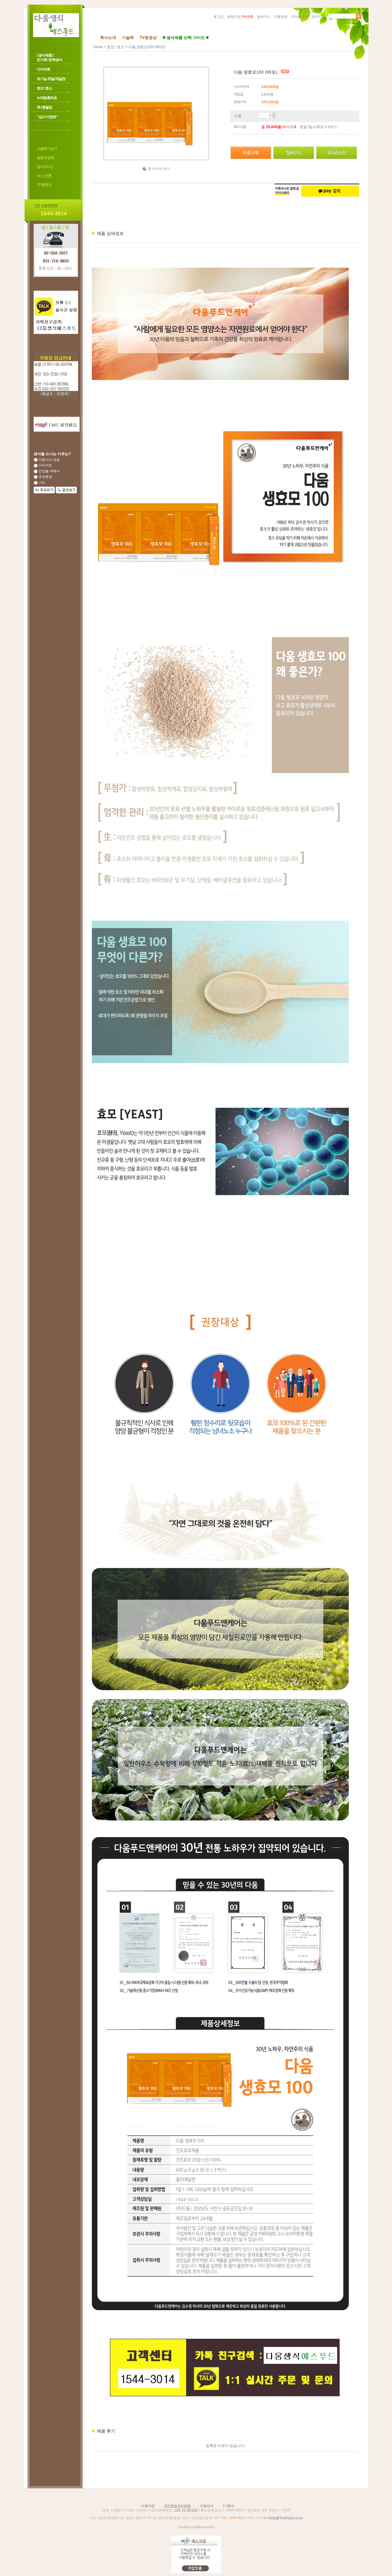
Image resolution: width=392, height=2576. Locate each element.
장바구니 (264, 17)
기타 (41, 483)
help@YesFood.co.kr (286, 2518)
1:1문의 (228, 2506)
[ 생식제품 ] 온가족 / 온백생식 (49, 57)
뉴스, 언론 (44, 176)
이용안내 (207, 2506)
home (98, 47)
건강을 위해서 (49, 471)
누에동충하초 (47, 98)
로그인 (219, 17)
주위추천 (45, 477)
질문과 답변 (45, 158)
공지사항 (318, 17)
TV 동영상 (44, 185)
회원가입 (240, 17)
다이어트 (43, 69)
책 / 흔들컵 (44, 107)
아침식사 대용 (49, 460)
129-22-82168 (186, 2510)
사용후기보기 (47, 149)
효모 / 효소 (44, 88)
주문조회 (281, 17)
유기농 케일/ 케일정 (51, 79)
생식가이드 (45, 167)
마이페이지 (300, 17)
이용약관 (148, 2506)
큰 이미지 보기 (158, 169)
